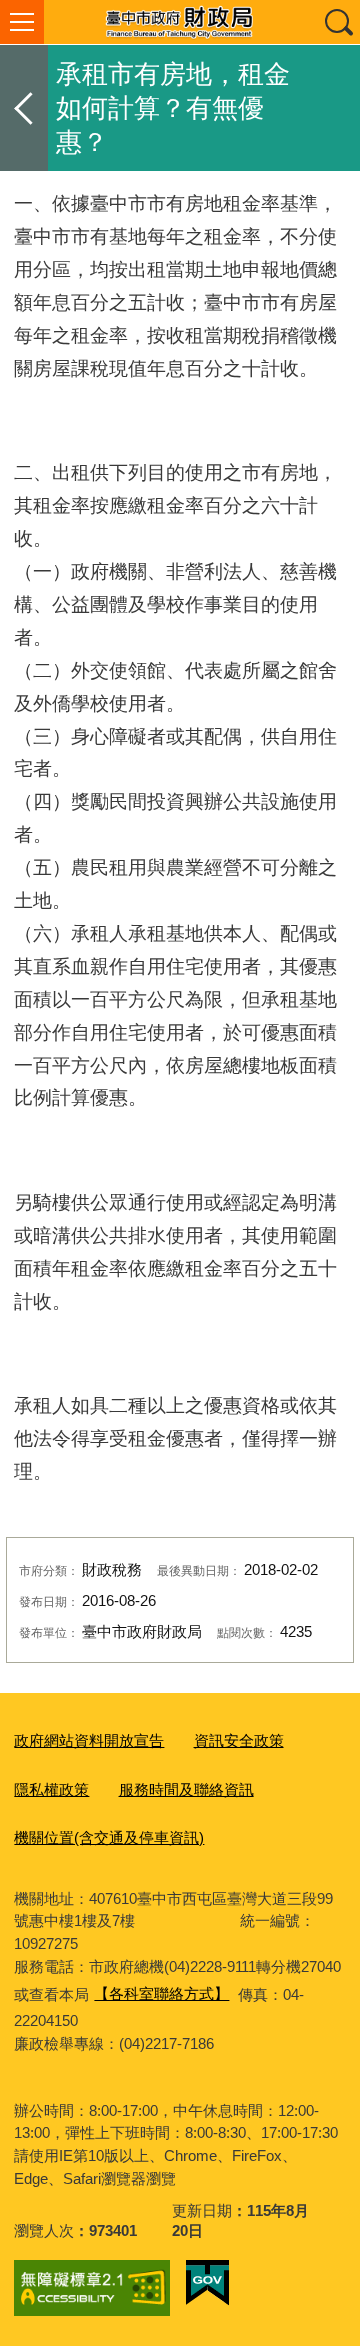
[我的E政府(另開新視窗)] (207, 2283)
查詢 (338, 22)
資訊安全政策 (239, 1740)
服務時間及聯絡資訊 (186, 1789)
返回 (24, 108)
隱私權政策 (51, 1789)
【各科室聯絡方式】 (161, 1993)
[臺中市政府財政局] (180, 22)
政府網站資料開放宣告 (89, 1740)
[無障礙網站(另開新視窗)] (92, 2288)
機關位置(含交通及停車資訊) (109, 1837)
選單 (22, 22)
